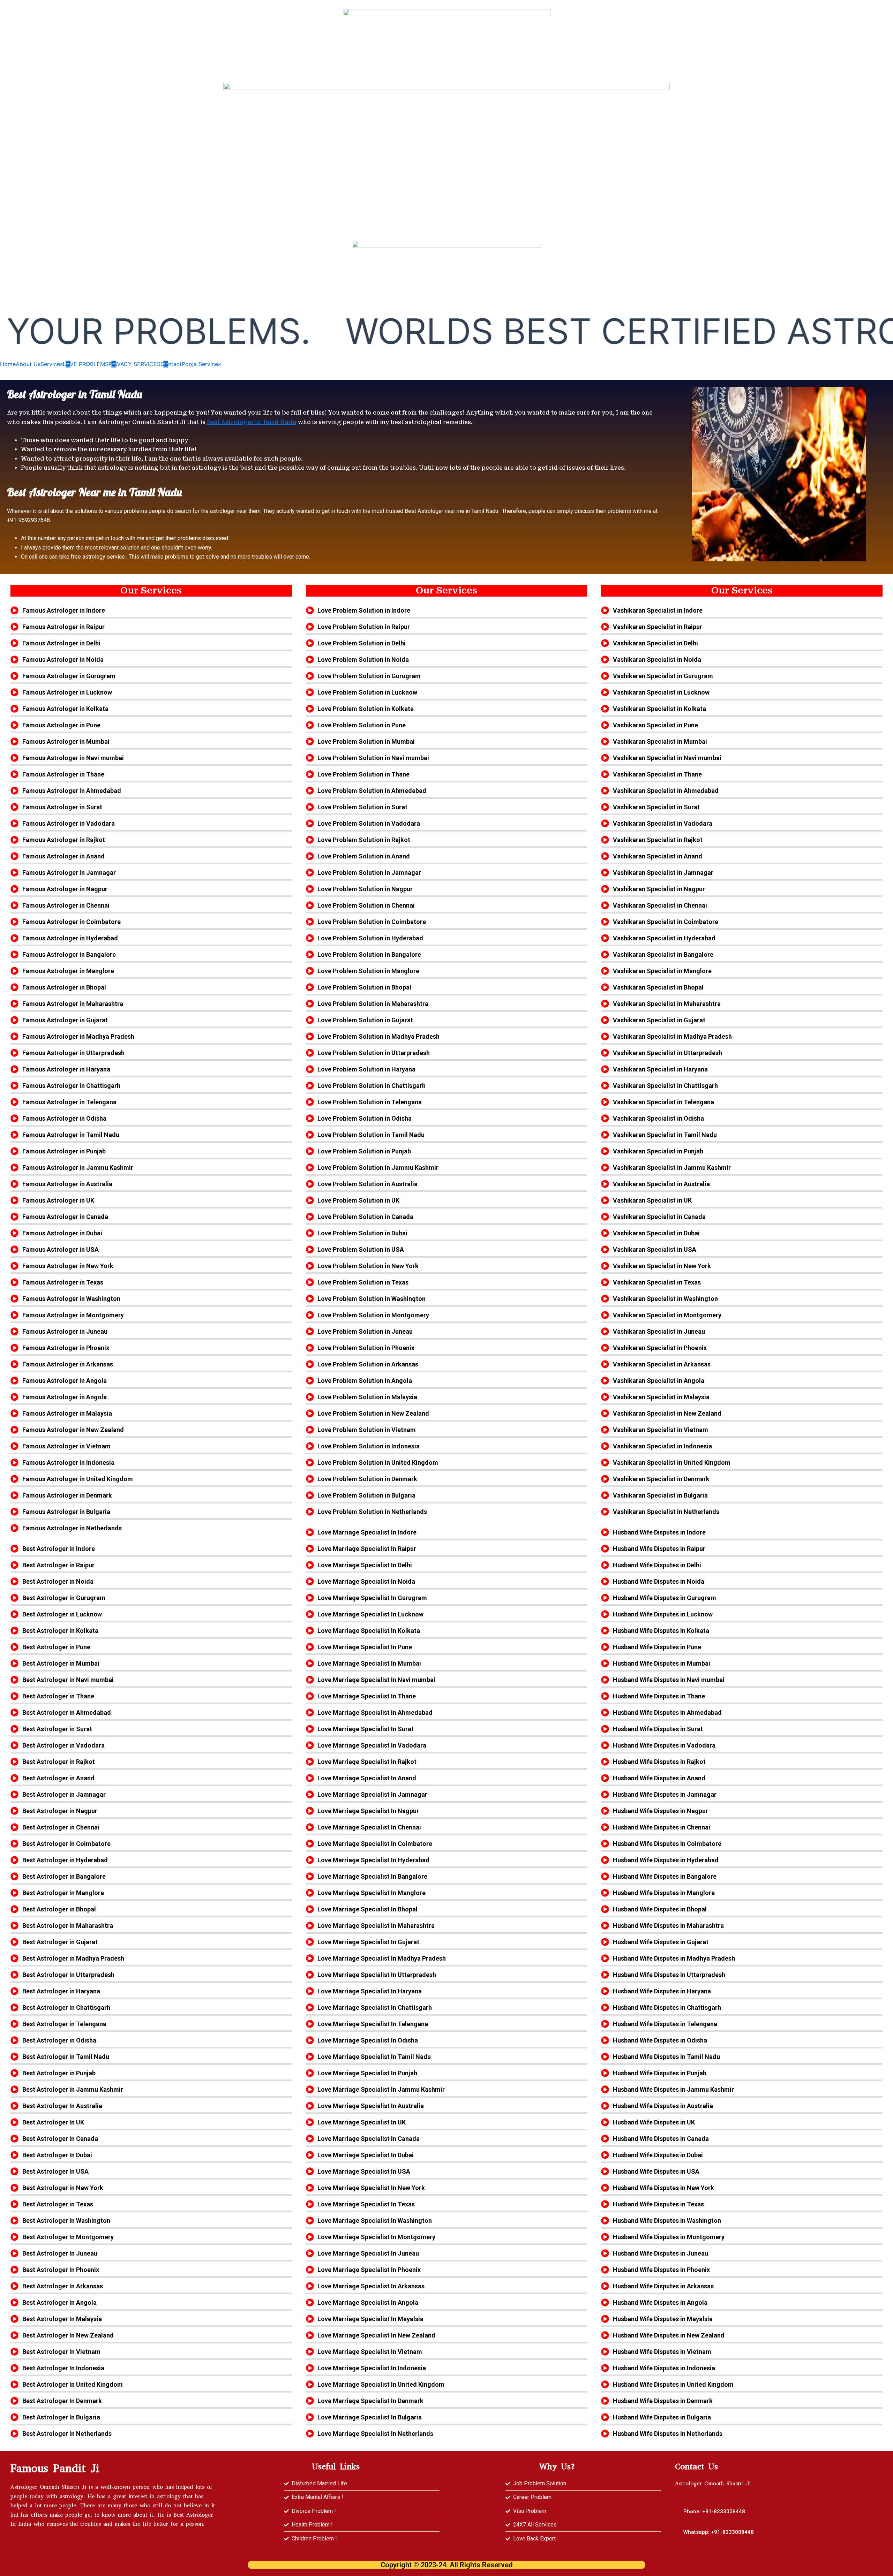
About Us (28, 364)
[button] (719, 2532)
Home (8, 364)
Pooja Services (201, 364)
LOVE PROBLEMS (86, 364)
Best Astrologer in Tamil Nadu (252, 422)
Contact (171, 364)
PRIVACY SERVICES (134, 364)
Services (52, 364)
